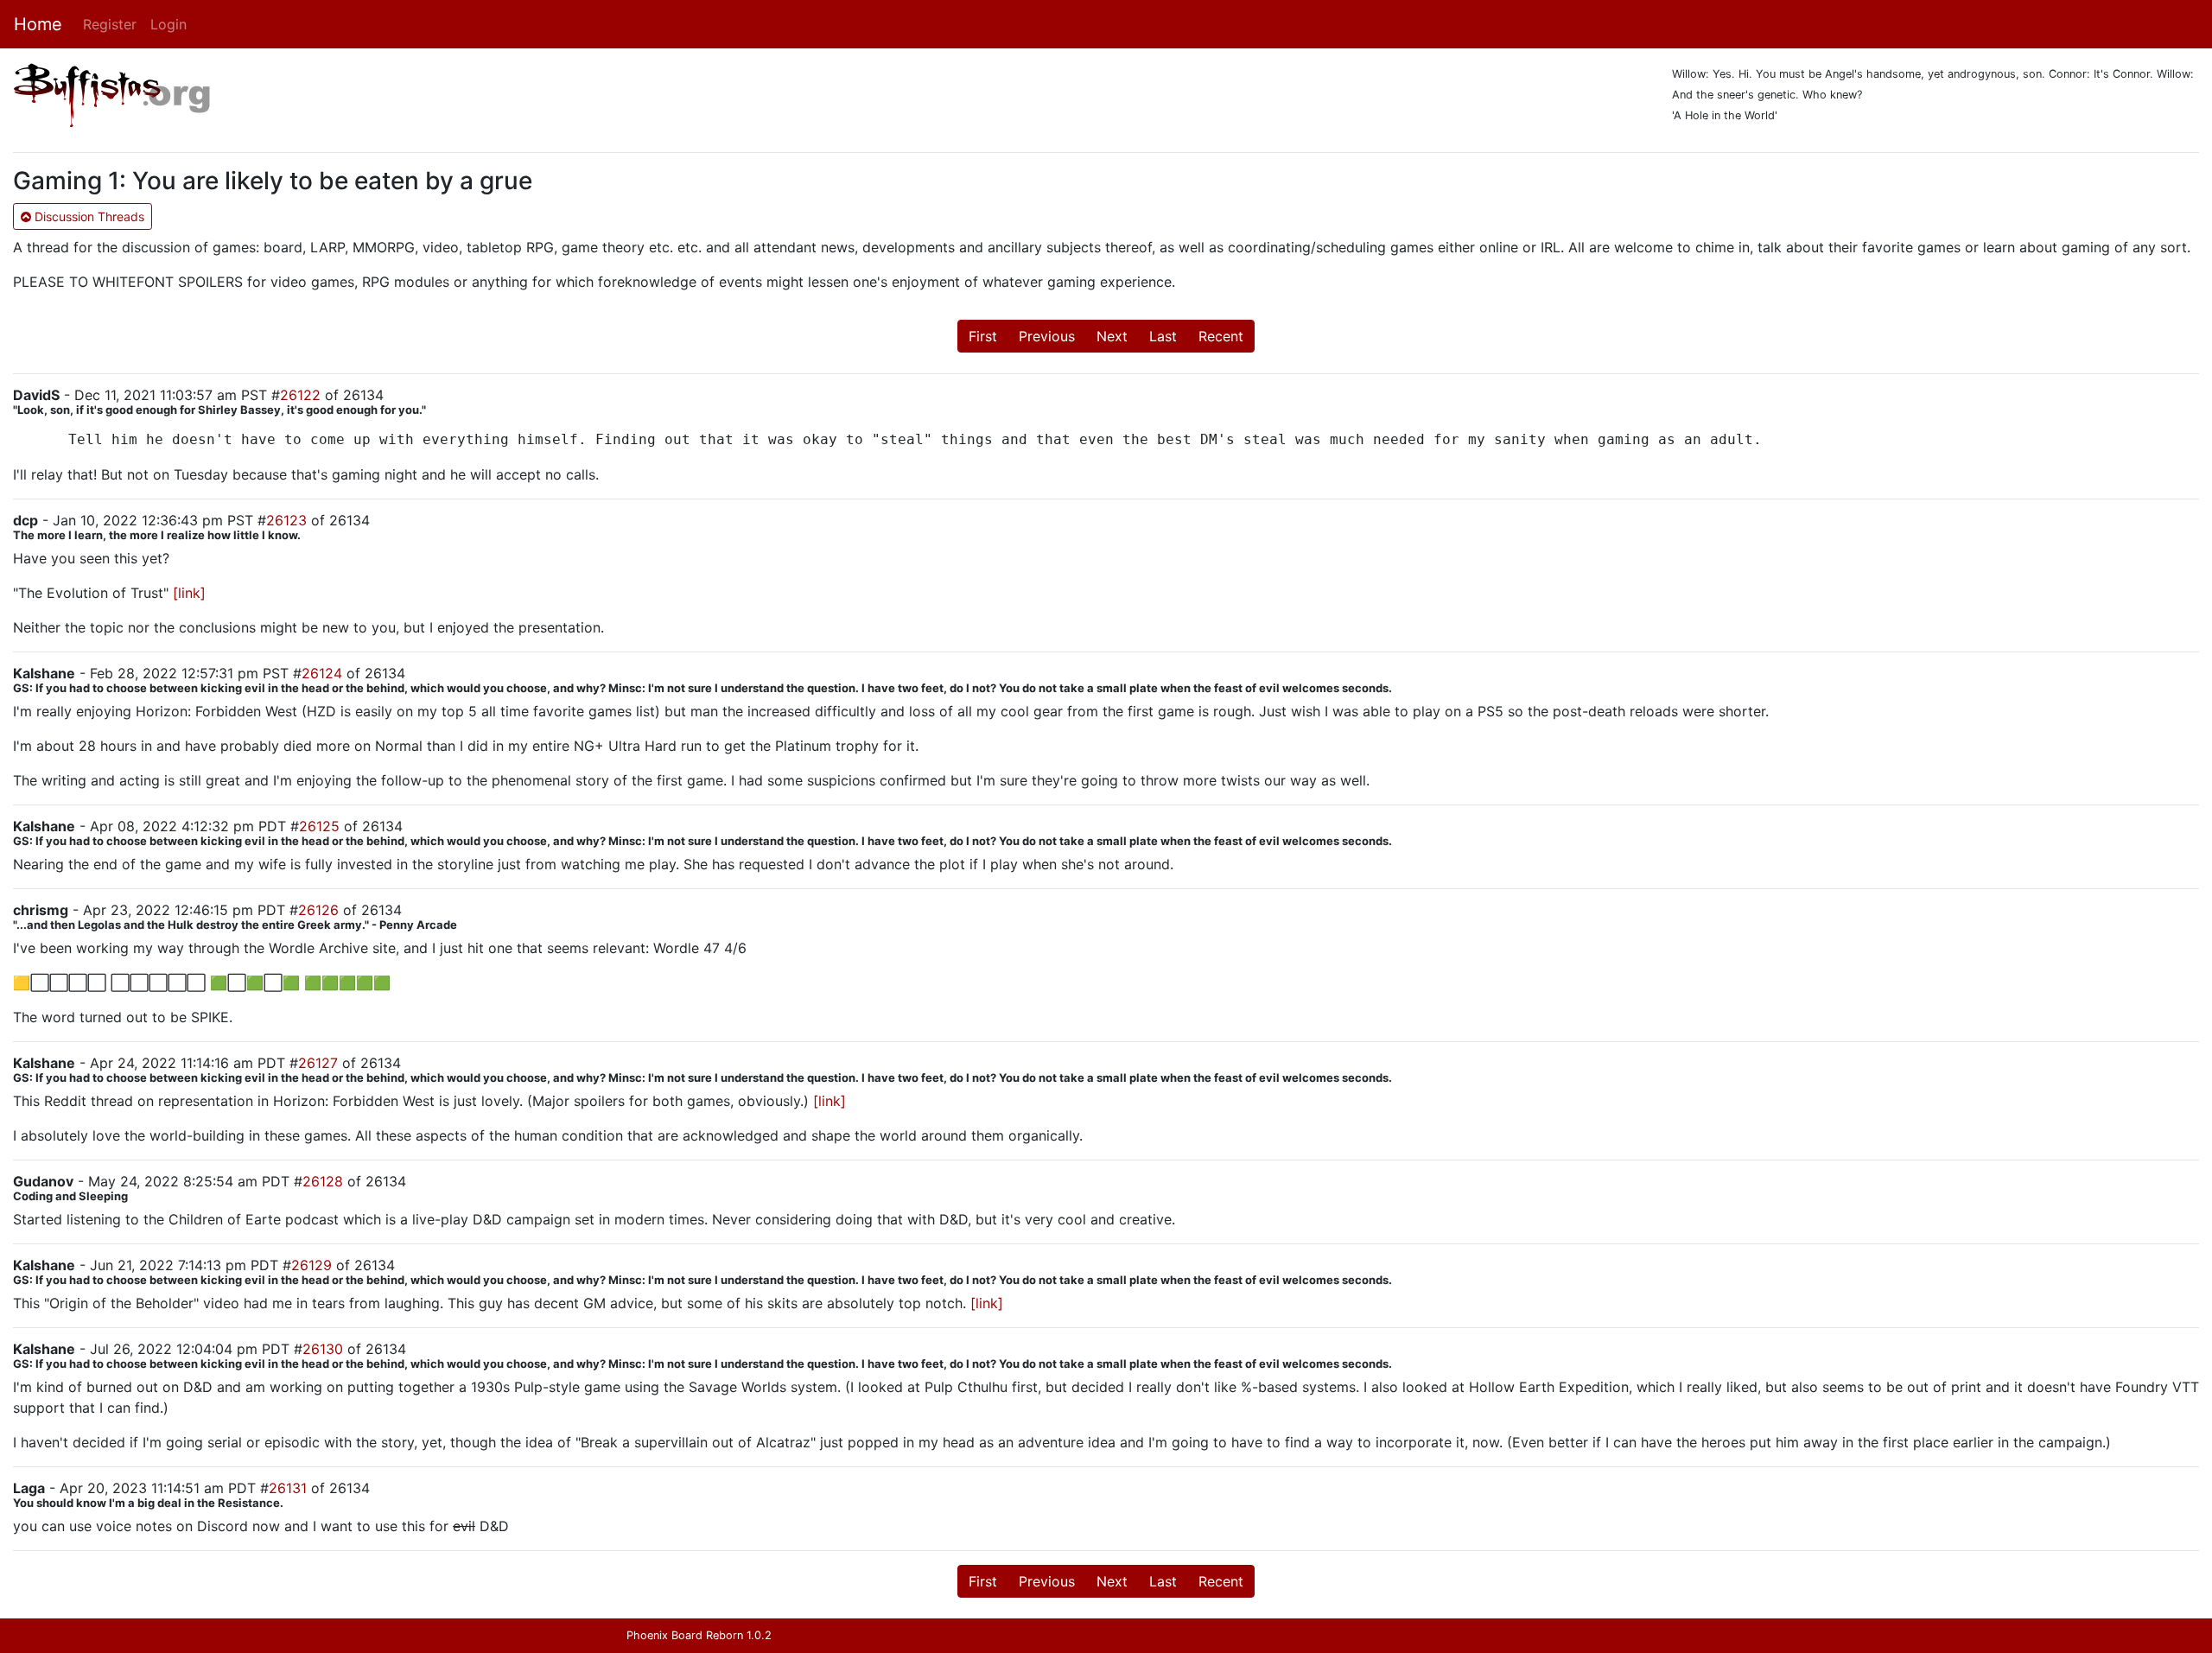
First (983, 336)
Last (1163, 336)
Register (110, 24)
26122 (300, 395)
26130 (323, 1349)
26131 (288, 1488)
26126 (318, 910)
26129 (311, 1265)
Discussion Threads (88, 216)
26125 (319, 826)
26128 (323, 1181)
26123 (286, 520)
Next (1112, 336)
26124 (322, 673)
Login (168, 24)
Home (38, 24)
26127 (318, 1063)
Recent (1221, 336)
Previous (1047, 336)
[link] (189, 593)
